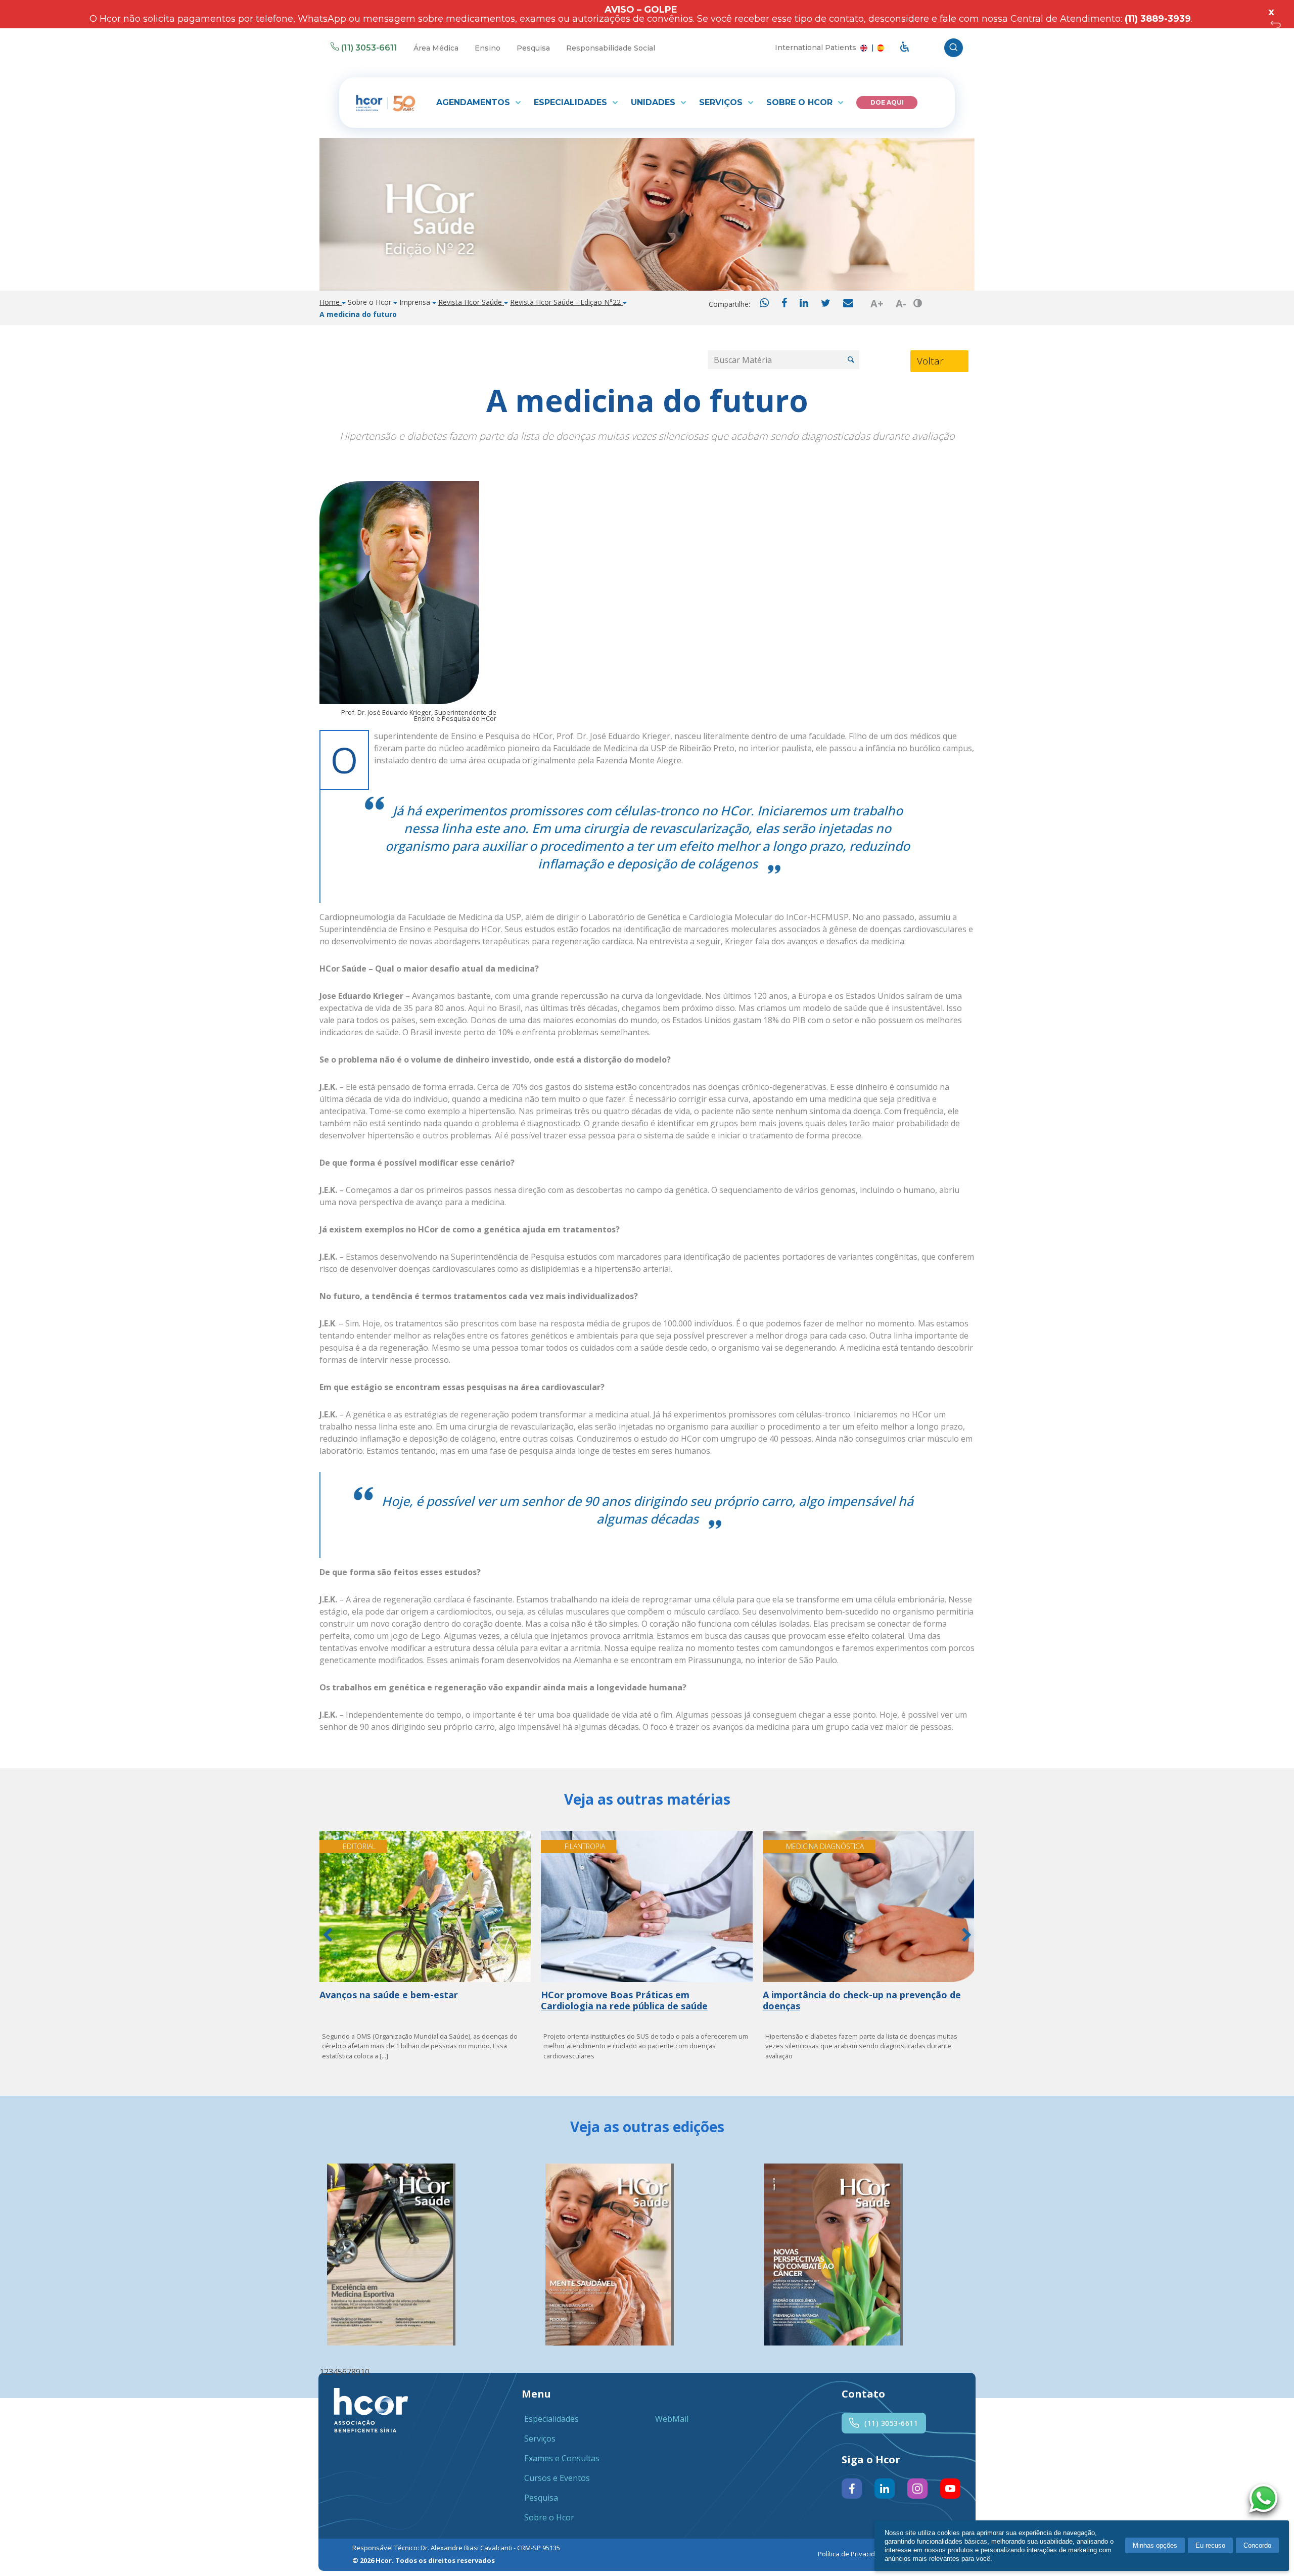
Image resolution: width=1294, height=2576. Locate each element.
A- (901, 304)
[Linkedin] (804, 304)
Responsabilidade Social (611, 48)
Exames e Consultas (562, 2458)
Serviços (722, 102)
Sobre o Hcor (801, 102)
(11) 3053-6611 (369, 48)
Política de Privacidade (852, 2554)
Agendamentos (474, 102)
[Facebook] (784, 304)
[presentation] (327, 1937)
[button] (322, 2372)
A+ (877, 304)
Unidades (654, 102)
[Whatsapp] (764, 304)
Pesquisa (533, 48)
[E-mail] (848, 304)
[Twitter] (826, 304)
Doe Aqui (887, 102)
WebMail (672, 2419)
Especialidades (572, 102)
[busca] (954, 48)
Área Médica (436, 48)
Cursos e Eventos (557, 2478)
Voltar (930, 361)
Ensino (488, 48)
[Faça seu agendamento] (1266, 2500)
